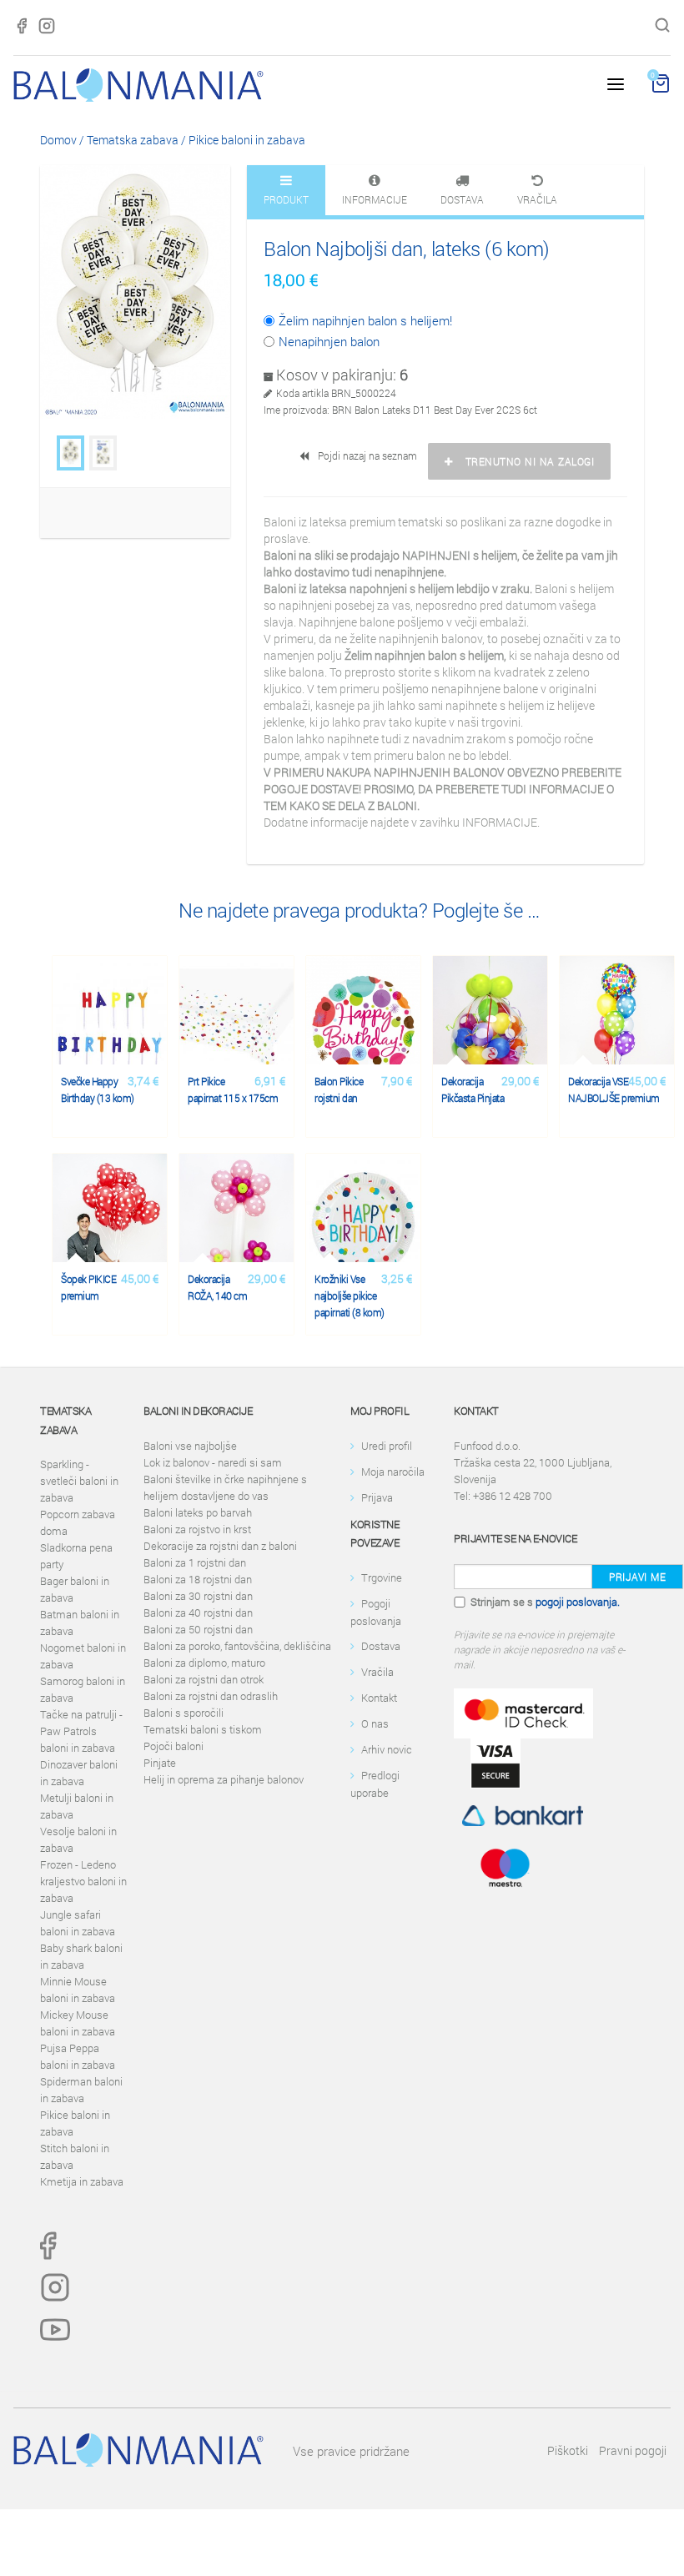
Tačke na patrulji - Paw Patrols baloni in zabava (81, 1731)
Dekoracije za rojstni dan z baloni (220, 1546)
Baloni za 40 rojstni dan (198, 1613)
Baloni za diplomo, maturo (204, 1663)
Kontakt (379, 1698)
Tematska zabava (133, 140)
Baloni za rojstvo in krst (197, 1529)
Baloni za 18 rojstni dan (198, 1579)
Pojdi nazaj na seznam (365, 455)
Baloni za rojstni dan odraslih (211, 1696)
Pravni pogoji (633, 2450)
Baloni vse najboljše (190, 1446)
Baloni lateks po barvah (198, 1512)
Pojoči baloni (174, 1746)
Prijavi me (637, 1577)
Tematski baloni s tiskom (203, 1729)
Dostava (381, 1646)
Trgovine (382, 1577)
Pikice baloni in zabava (247, 140)
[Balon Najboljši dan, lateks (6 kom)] (70, 453)
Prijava (377, 1497)
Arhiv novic (387, 1749)
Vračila (377, 1672)
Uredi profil (387, 1446)
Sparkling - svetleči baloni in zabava (79, 1481)
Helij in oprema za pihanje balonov (224, 1779)
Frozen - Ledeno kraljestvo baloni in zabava (83, 1881)
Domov (58, 140)
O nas (375, 1723)
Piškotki (568, 2450)
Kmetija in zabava (82, 2181)
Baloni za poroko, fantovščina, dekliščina (237, 1646)
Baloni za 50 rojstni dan (198, 1629)
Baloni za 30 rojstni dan (198, 1596)
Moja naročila (393, 1472)
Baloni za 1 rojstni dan (195, 1562)
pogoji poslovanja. (578, 1602)
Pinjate (160, 1763)
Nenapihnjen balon (329, 341)
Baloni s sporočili (184, 1713)
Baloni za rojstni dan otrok (204, 1679)
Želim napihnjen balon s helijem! (365, 320)
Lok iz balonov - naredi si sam (213, 1462)
